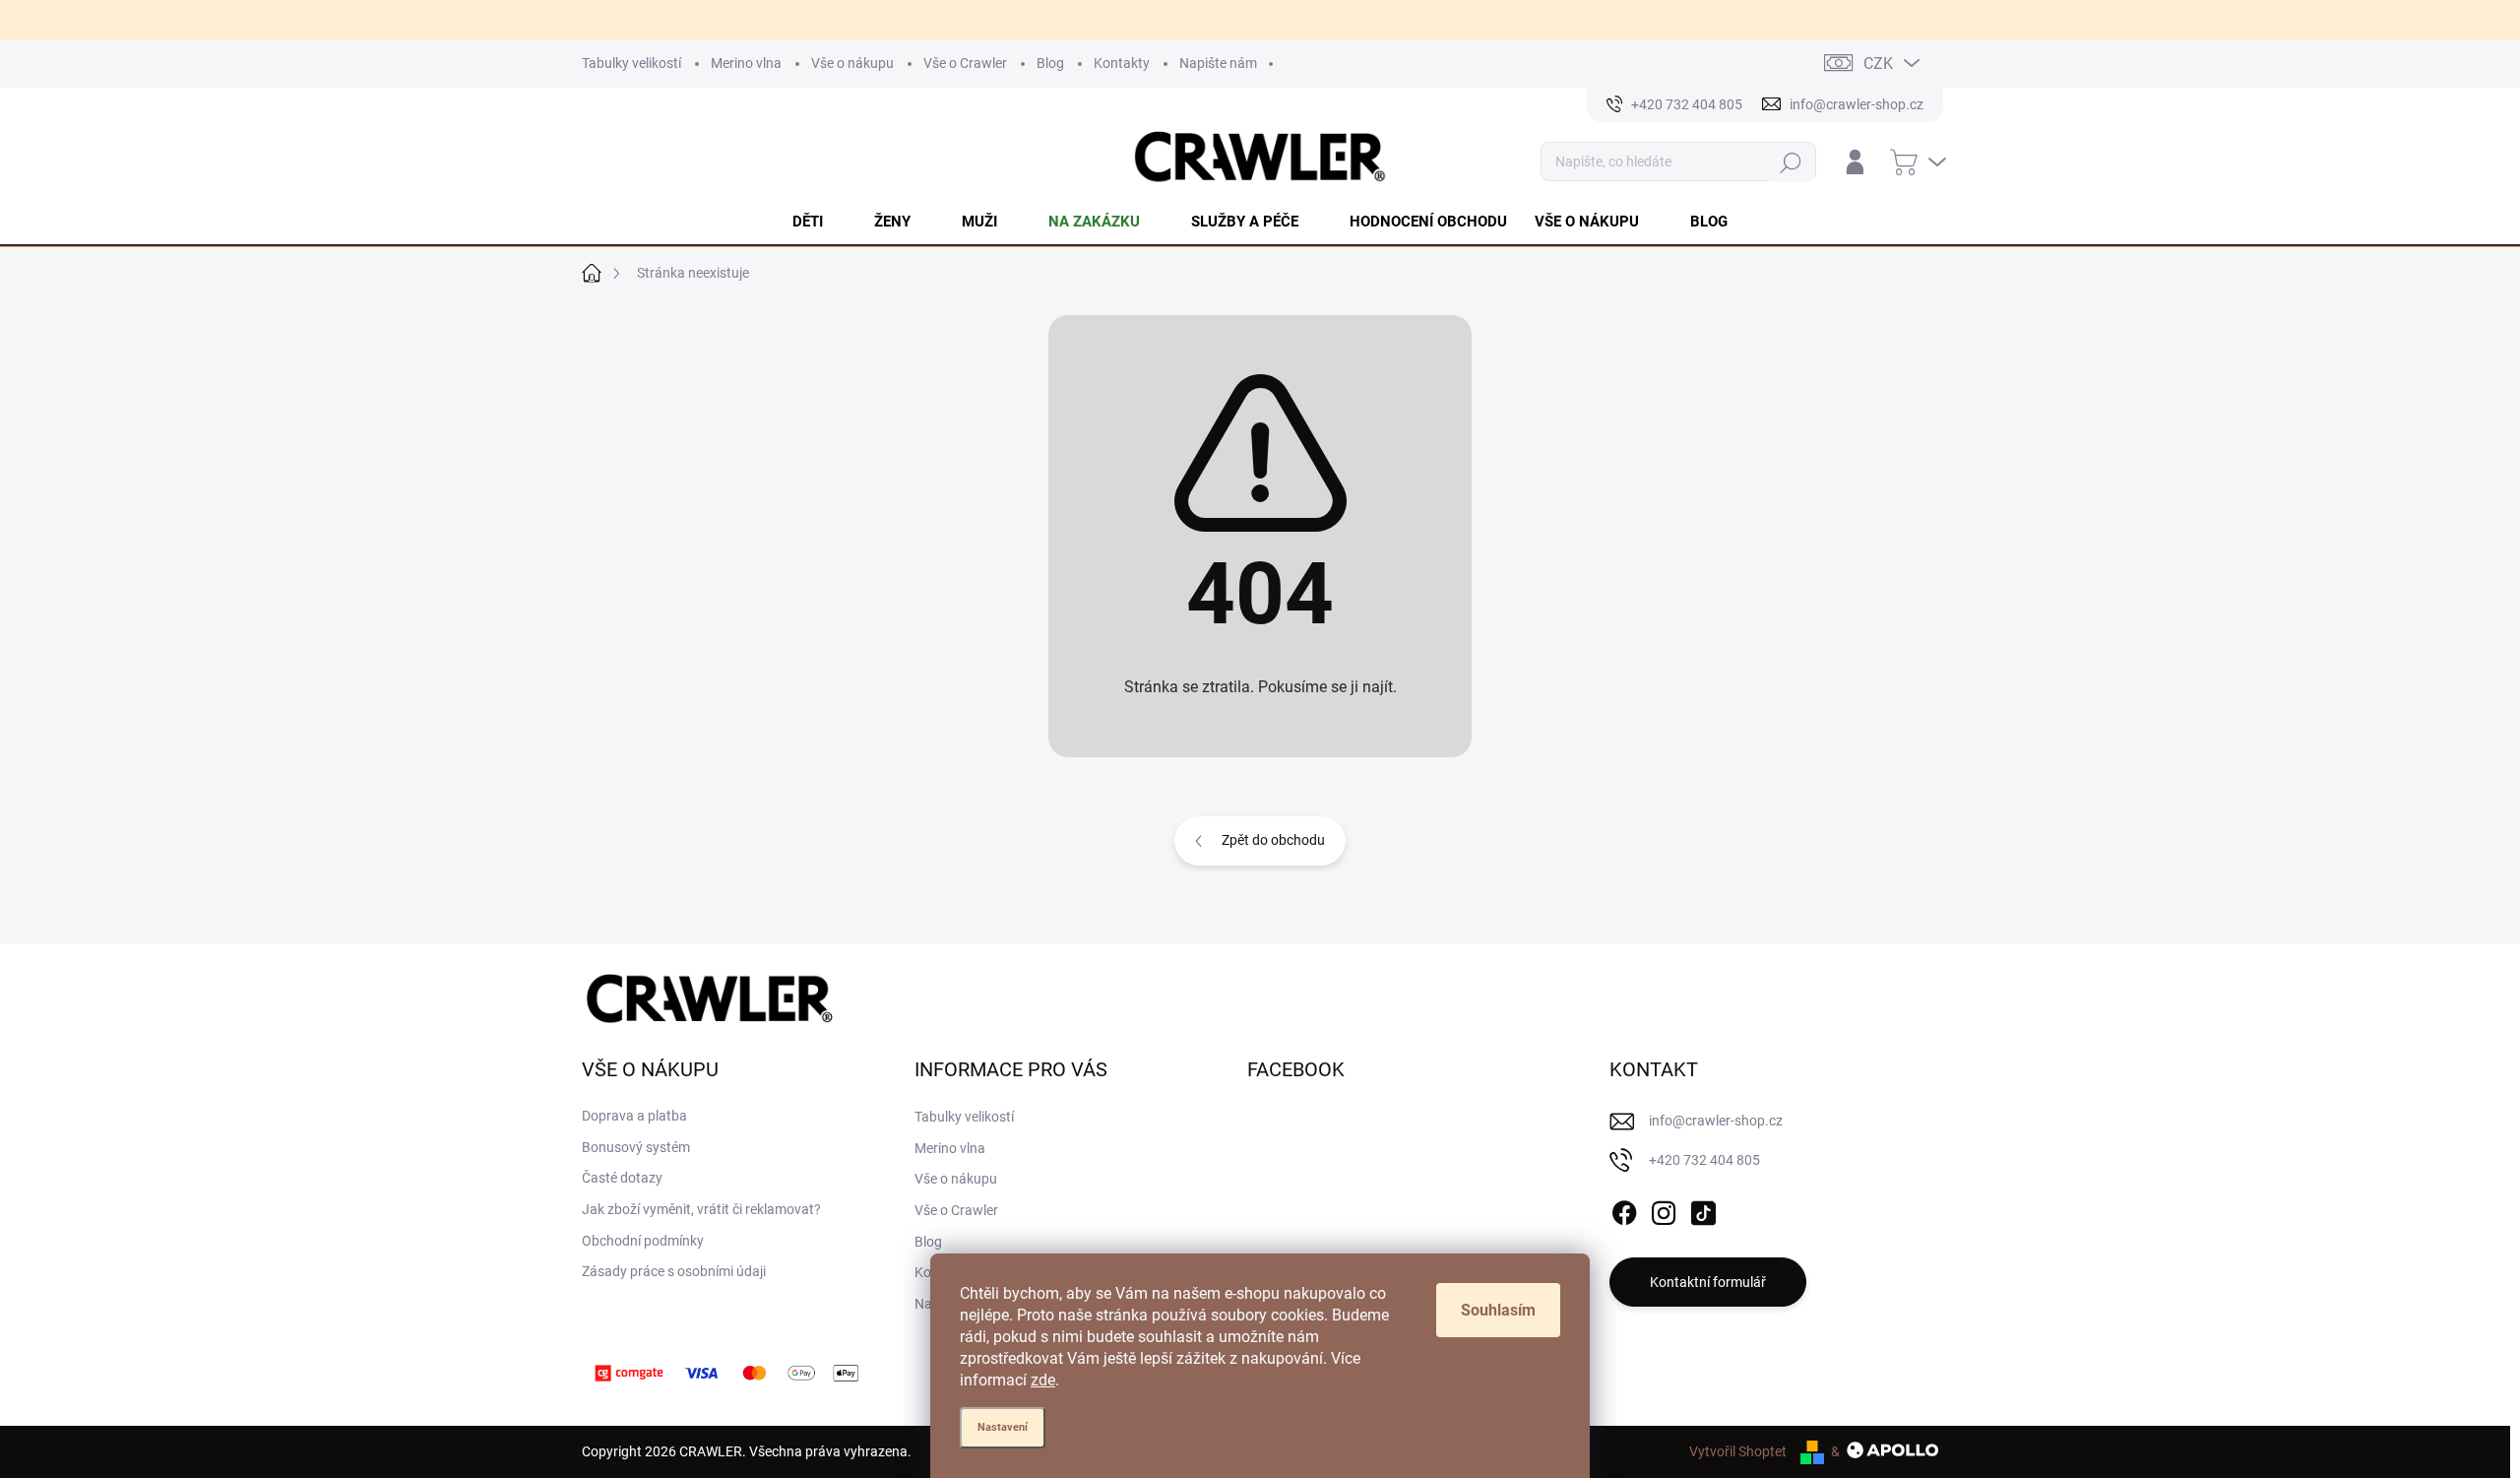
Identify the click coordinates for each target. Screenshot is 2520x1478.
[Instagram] (1664, 1209)
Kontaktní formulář (1708, 1282)
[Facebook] (1624, 1209)
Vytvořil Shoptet (1738, 1451)
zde (1043, 1380)
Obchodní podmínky (643, 1241)
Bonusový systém (636, 1147)
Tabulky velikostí (631, 63)
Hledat (1791, 162)
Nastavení (1003, 1427)
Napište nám (1218, 63)
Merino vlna (746, 63)
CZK (1878, 64)
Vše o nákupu (852, 63)
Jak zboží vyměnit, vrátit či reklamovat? (701, 1209)
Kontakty (1122, 63)
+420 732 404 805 (1704, 1160)
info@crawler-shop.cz (1716, 1121)
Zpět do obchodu (1273, 840)
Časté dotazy (622, 1178)
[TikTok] (1703, 1209)
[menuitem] (819, 222)
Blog (1050, 63)
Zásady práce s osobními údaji (674, 1271)
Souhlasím (1498, 1310)
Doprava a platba (634, 1116)
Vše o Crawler (965, 63)
